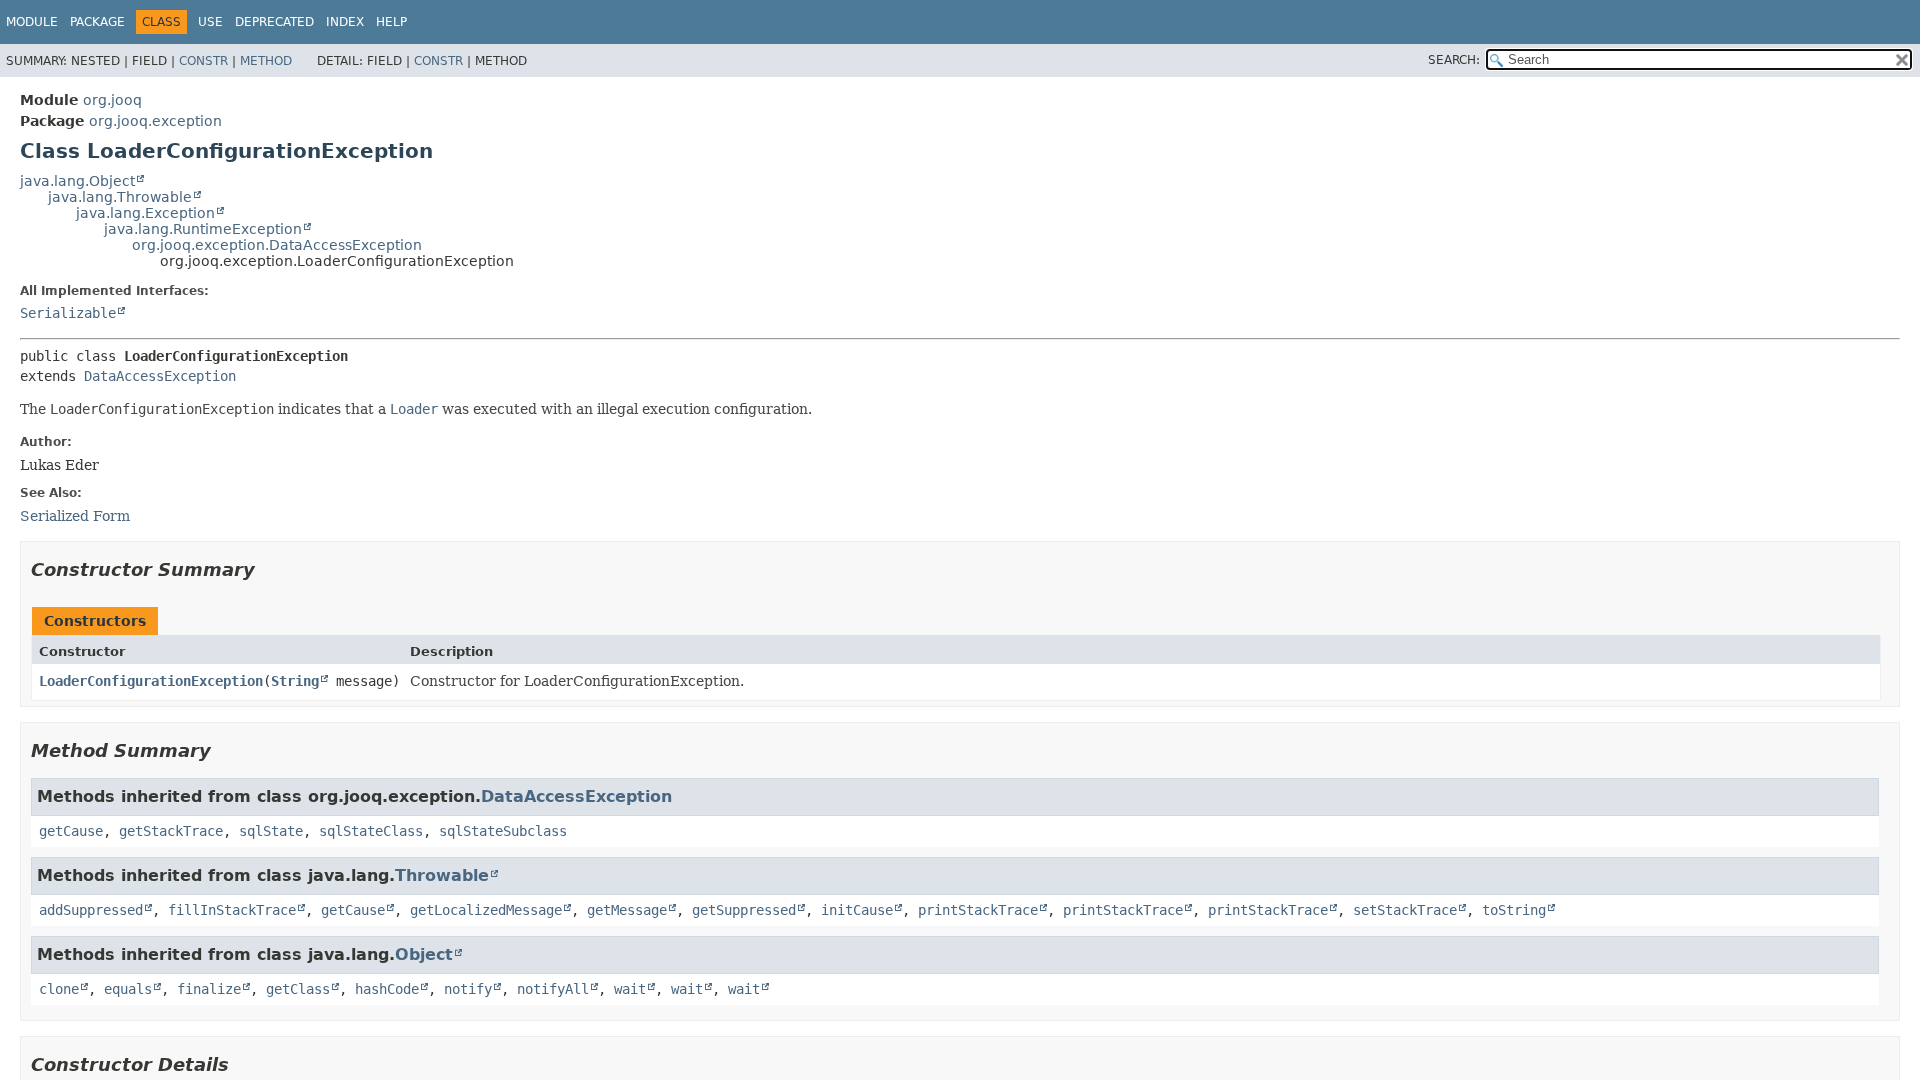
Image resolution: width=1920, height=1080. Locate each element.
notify (468, 989)
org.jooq (112, 100)
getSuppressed (744, 910)
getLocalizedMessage (486, 910)
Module (32, 22)
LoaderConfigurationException (151, 681)
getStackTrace (171, 831)
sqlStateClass (371, 831)
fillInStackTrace (232, 910)
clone (59, 989)
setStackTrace (1405, 910)
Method (266, 61)
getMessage (627, 910)
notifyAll (553, 989)
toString (1514, 910)
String (295, 681)
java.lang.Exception (145, 213)
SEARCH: (1454, 60)
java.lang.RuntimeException (203, 229)
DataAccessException (160, 376)
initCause (857, 910)
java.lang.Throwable (120, 197)
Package (97, 22)
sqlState (271, 831)
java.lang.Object (77, 181)
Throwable (442, 875)
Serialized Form (75, 516)
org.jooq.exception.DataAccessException (277, 245)
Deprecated (274, 22)
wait (630, 989)
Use (210, 22)
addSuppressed (91, 910)
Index (345, 22)
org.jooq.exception (155, 121)
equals (128, 989)
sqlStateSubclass (503, 831)
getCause (71, 831)
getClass (298, 989)
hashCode (387, 989)
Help (391, 22)
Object (424, 954)
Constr (203, 61)
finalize (209, 989)
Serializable (68, 313)
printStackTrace (978, 910)
